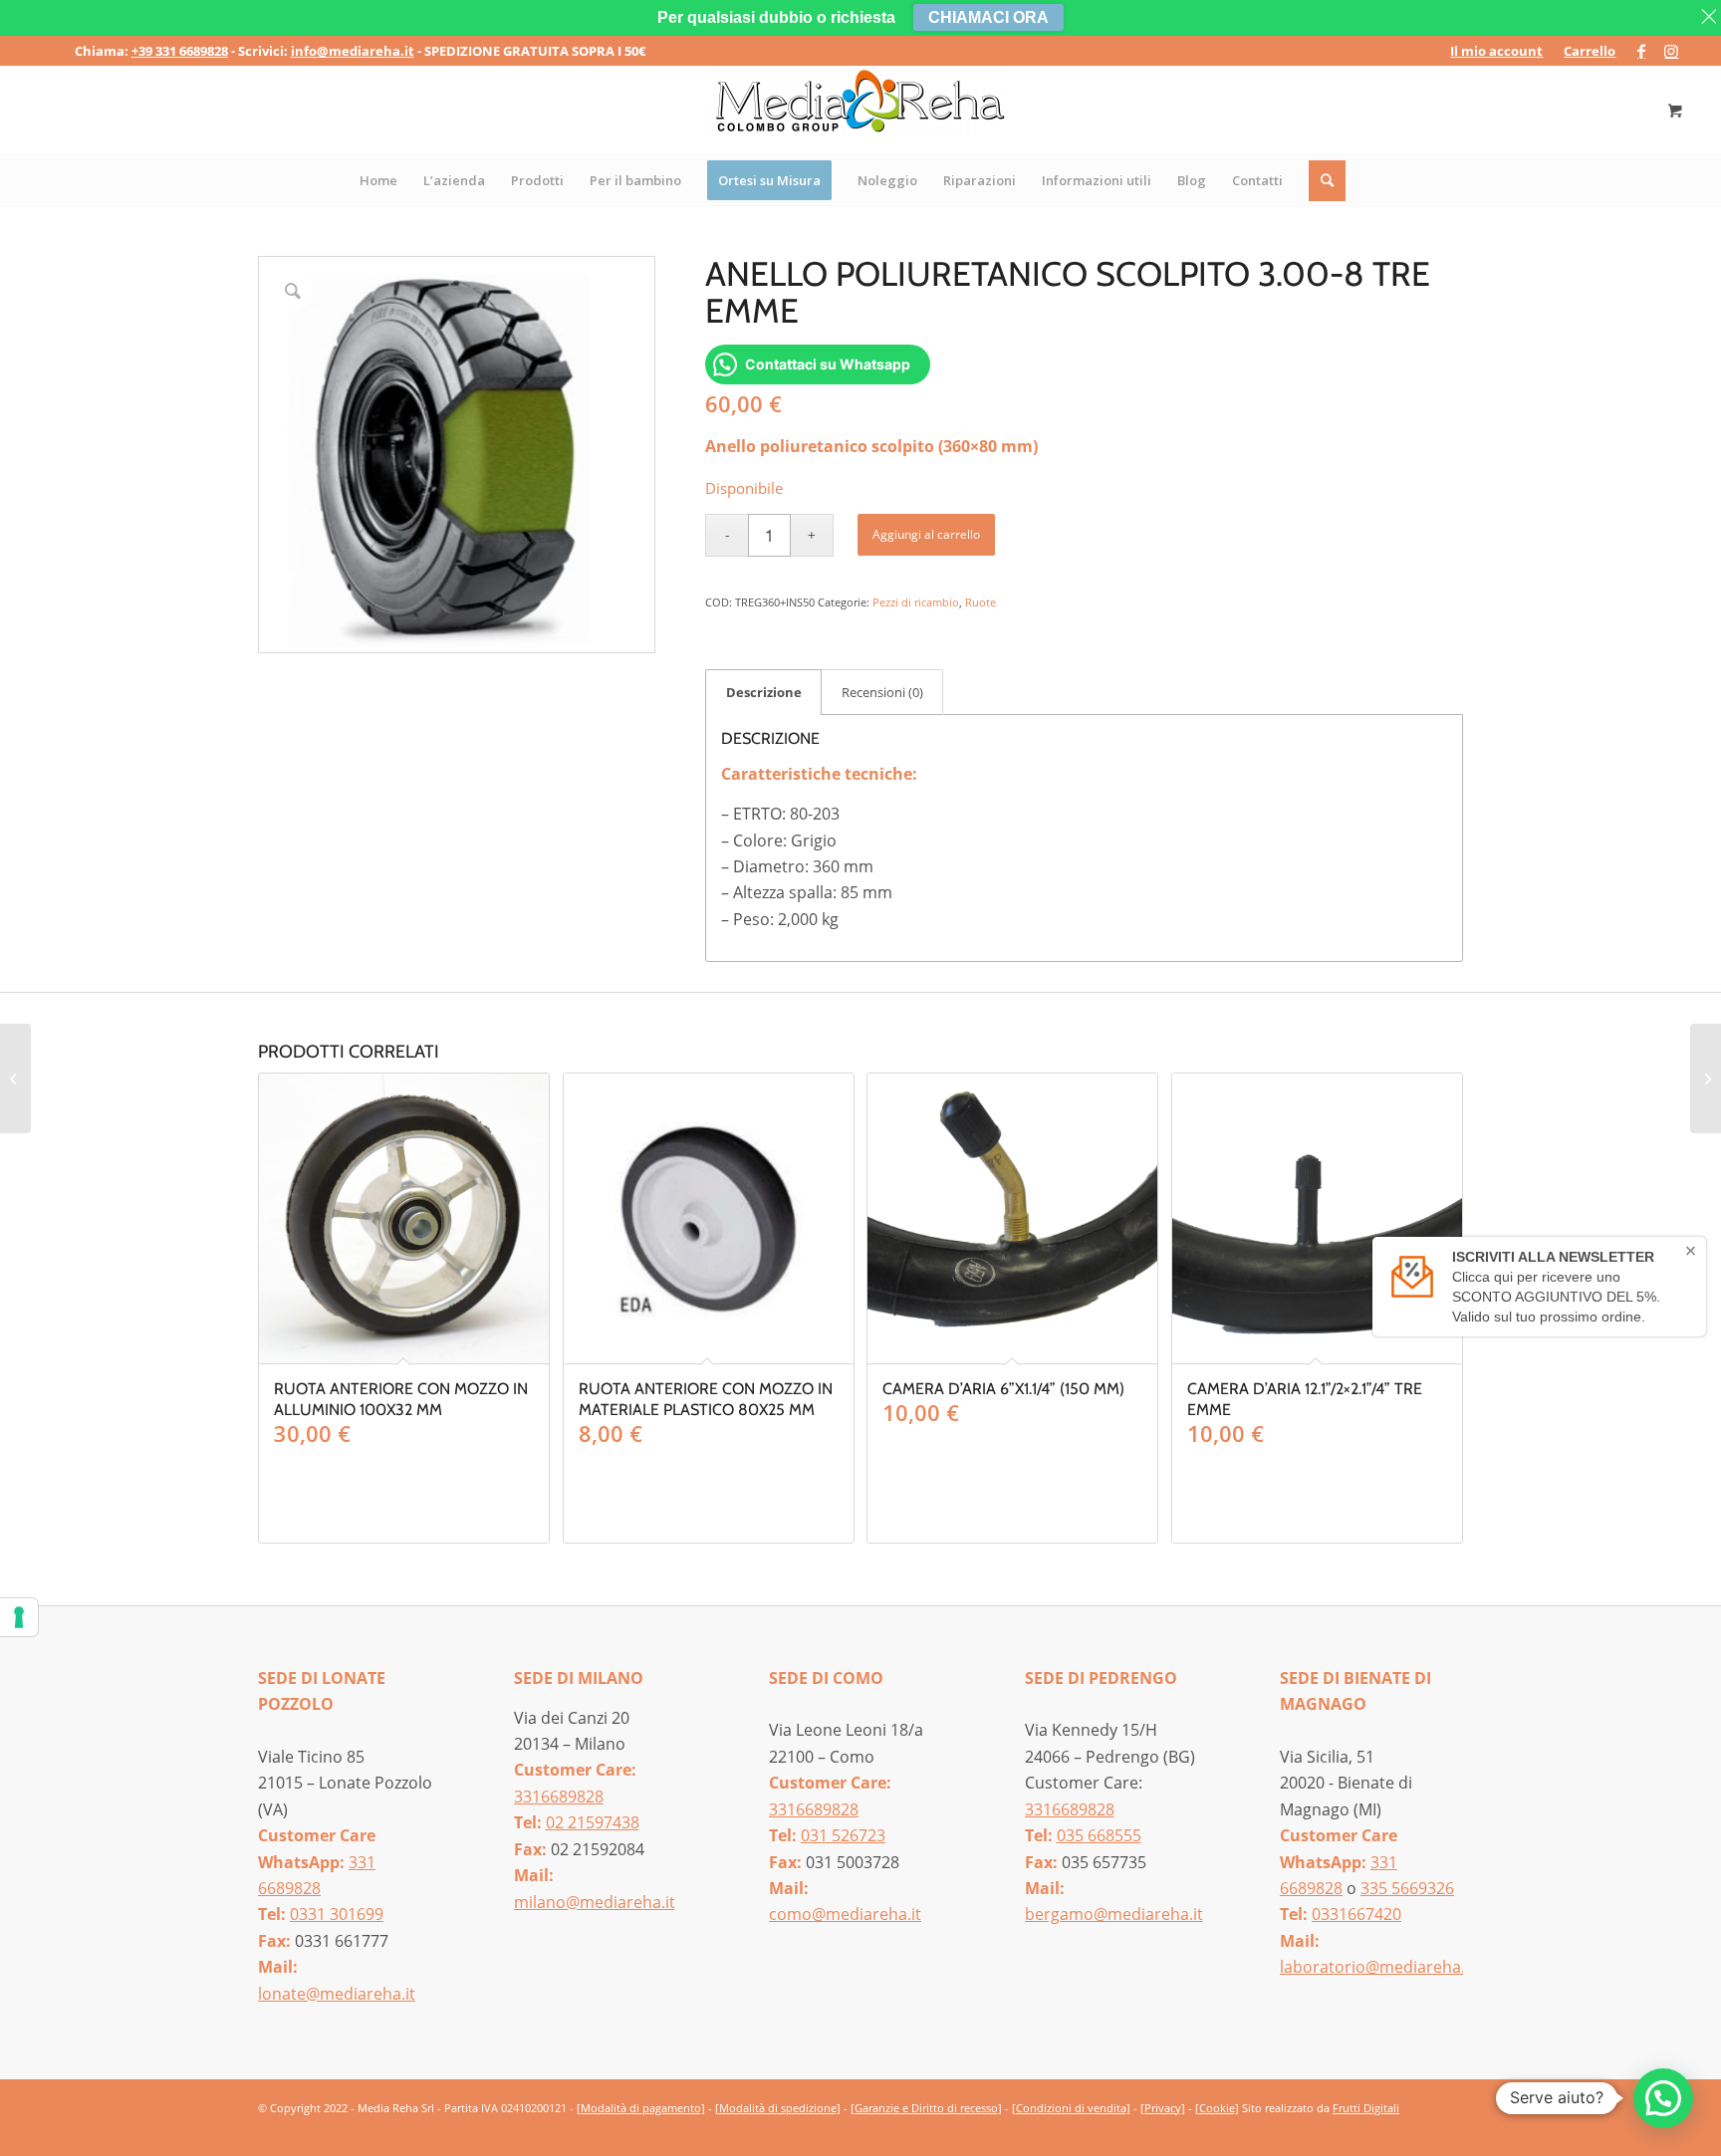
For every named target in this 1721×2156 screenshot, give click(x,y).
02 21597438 (593, 1822)
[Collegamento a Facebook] (1641, 51)
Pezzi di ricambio (916, 602)
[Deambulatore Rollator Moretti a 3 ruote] (1706, 1078)
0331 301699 (337, 1914)
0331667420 (1356, 1914)
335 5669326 (1407, 1888)
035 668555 (1099, 1835)
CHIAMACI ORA (988, 17)
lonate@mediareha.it (337, 1994)
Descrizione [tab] (764, 692)
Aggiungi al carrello (926, 534)
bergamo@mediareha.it (1114, 1914)
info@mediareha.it (353, 51)
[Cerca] (1328, 180)
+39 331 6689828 (180, 51)
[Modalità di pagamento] (641, 2108)
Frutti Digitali (1366, 2108)
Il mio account (1496, 51)
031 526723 (843, 1835)
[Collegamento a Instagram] (1671, 51)
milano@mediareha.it (595, 1902)
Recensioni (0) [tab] (882, 692)
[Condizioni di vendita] (1071, 2108)
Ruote (981, 602)
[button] (1663, 2098)
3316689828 (559, 1797)
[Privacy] (1163, 2108)
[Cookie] (1217, 2108)
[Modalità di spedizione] (778, 2108)
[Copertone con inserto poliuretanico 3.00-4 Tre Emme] (15, 1078)
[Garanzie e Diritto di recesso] (926, 2108)
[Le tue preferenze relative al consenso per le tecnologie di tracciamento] (19, 1617)
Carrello (1590, 51)
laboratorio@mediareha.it (1377, 1967)
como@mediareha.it (845, 1914)
